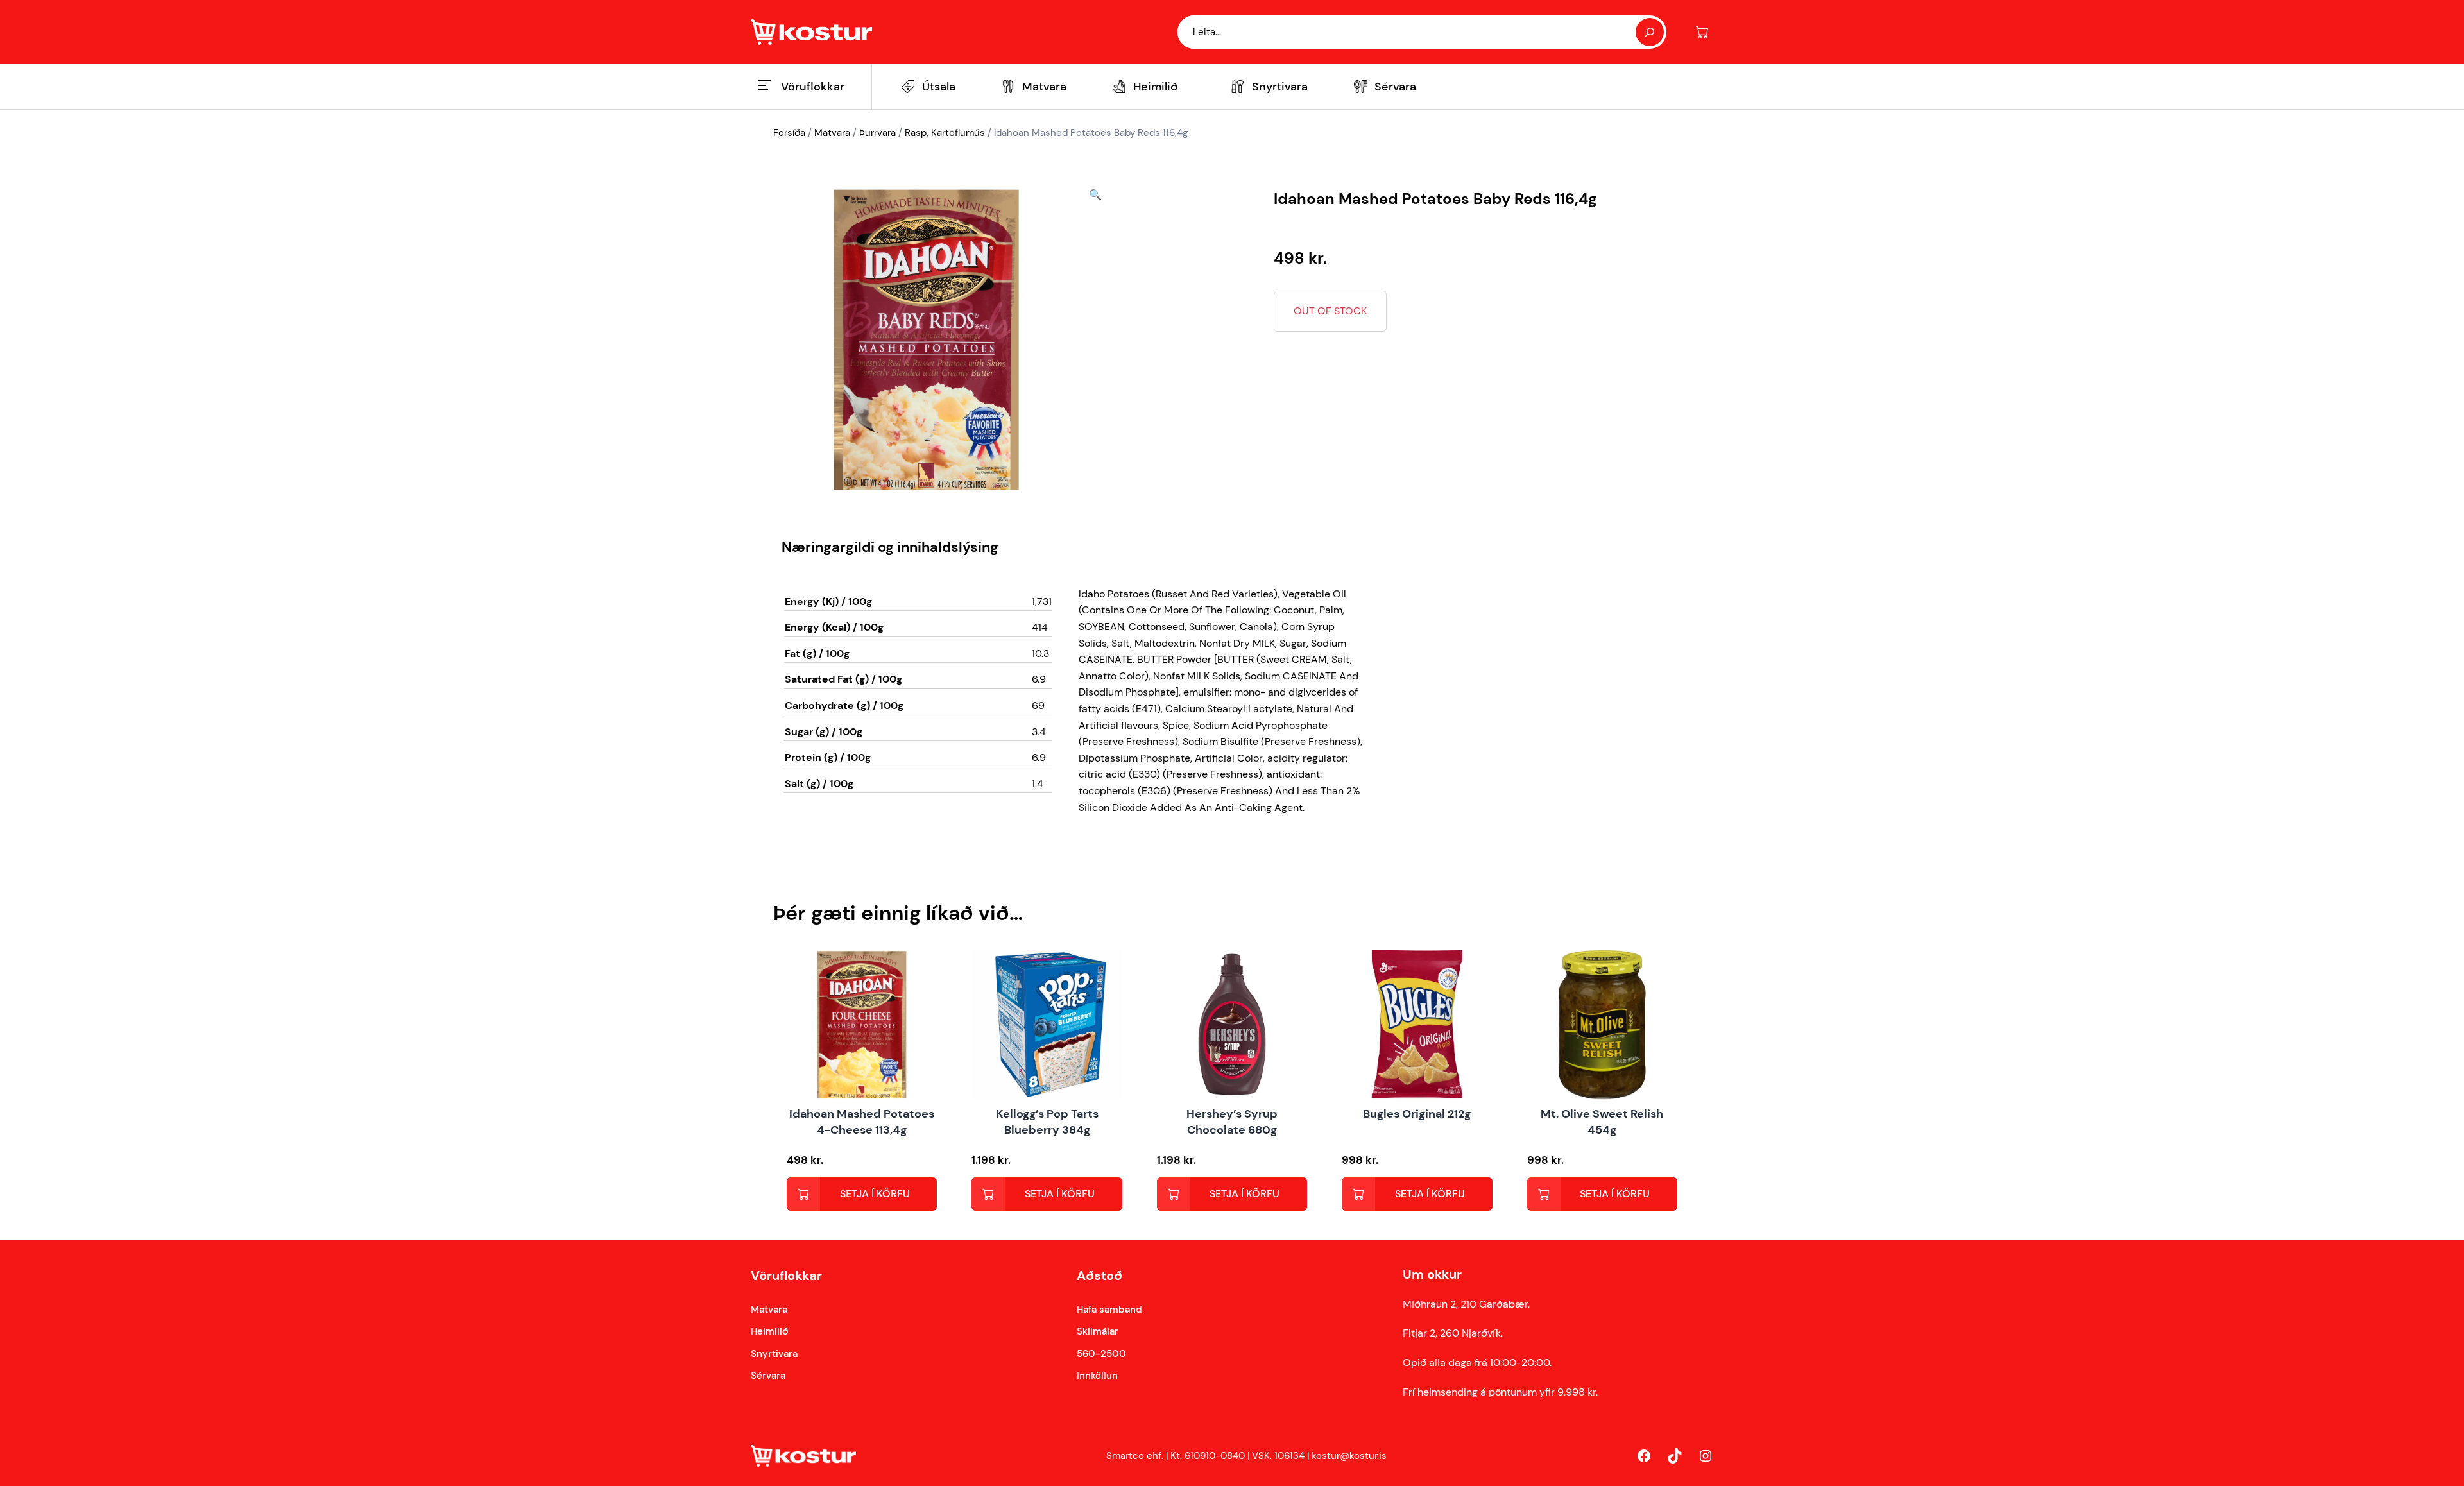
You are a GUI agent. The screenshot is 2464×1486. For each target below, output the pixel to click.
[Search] (1650, 32)
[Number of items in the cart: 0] (1702, 32)
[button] (1095, 340)
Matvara (832, 133)
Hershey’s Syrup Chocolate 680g (1232, 1122)
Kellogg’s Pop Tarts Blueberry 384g (1047, 1122)
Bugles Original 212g (1417, 1114)
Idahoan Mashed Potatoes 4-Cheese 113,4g (862, 1122)
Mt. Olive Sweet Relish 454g (1602, 1122)
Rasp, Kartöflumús (945, 133)
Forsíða (789, 133)
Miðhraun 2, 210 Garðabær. (1466, 1304)
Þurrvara (877, 133)
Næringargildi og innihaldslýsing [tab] (890, 547)
